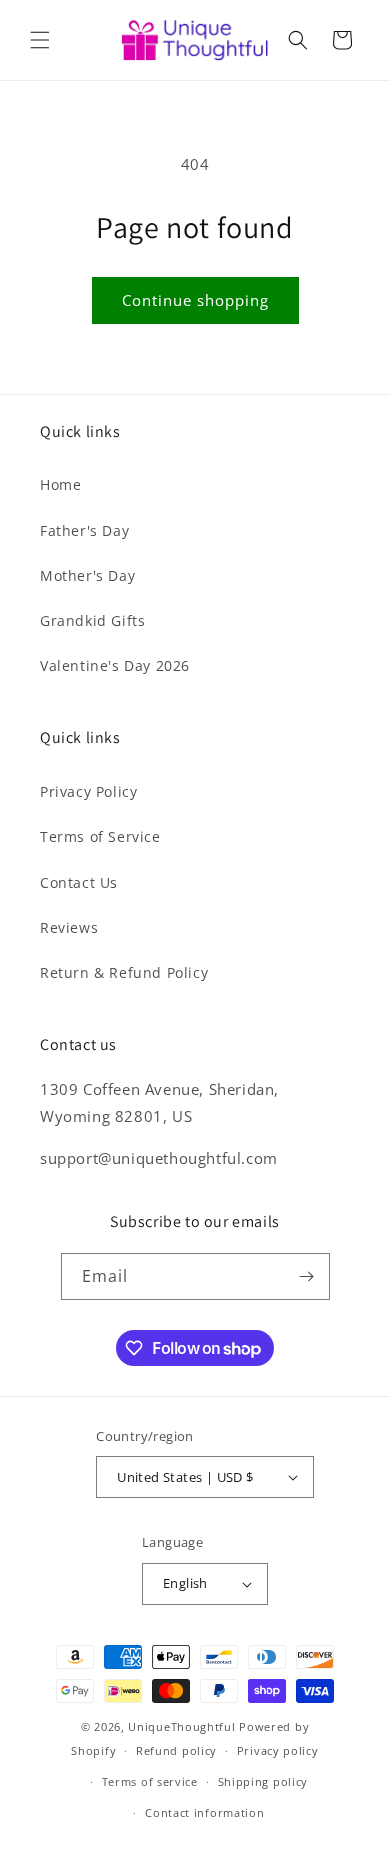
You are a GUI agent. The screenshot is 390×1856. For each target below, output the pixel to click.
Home (60, 484)
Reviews (69, 927)
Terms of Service (100, 836)
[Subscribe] (307, 1276)
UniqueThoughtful (181, 1726)
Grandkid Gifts (92, 620)
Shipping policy (263, 1781)
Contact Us (79, 882)
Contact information (204, 1812)
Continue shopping (195, 300)
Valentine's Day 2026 (115, 665)
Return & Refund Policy (124, 972)
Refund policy (176, 1750)
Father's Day (84, 530)
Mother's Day (87, 575)
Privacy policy (278, 1750)
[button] (40, 40)
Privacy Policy (88, 791)
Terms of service (150, 1781)
